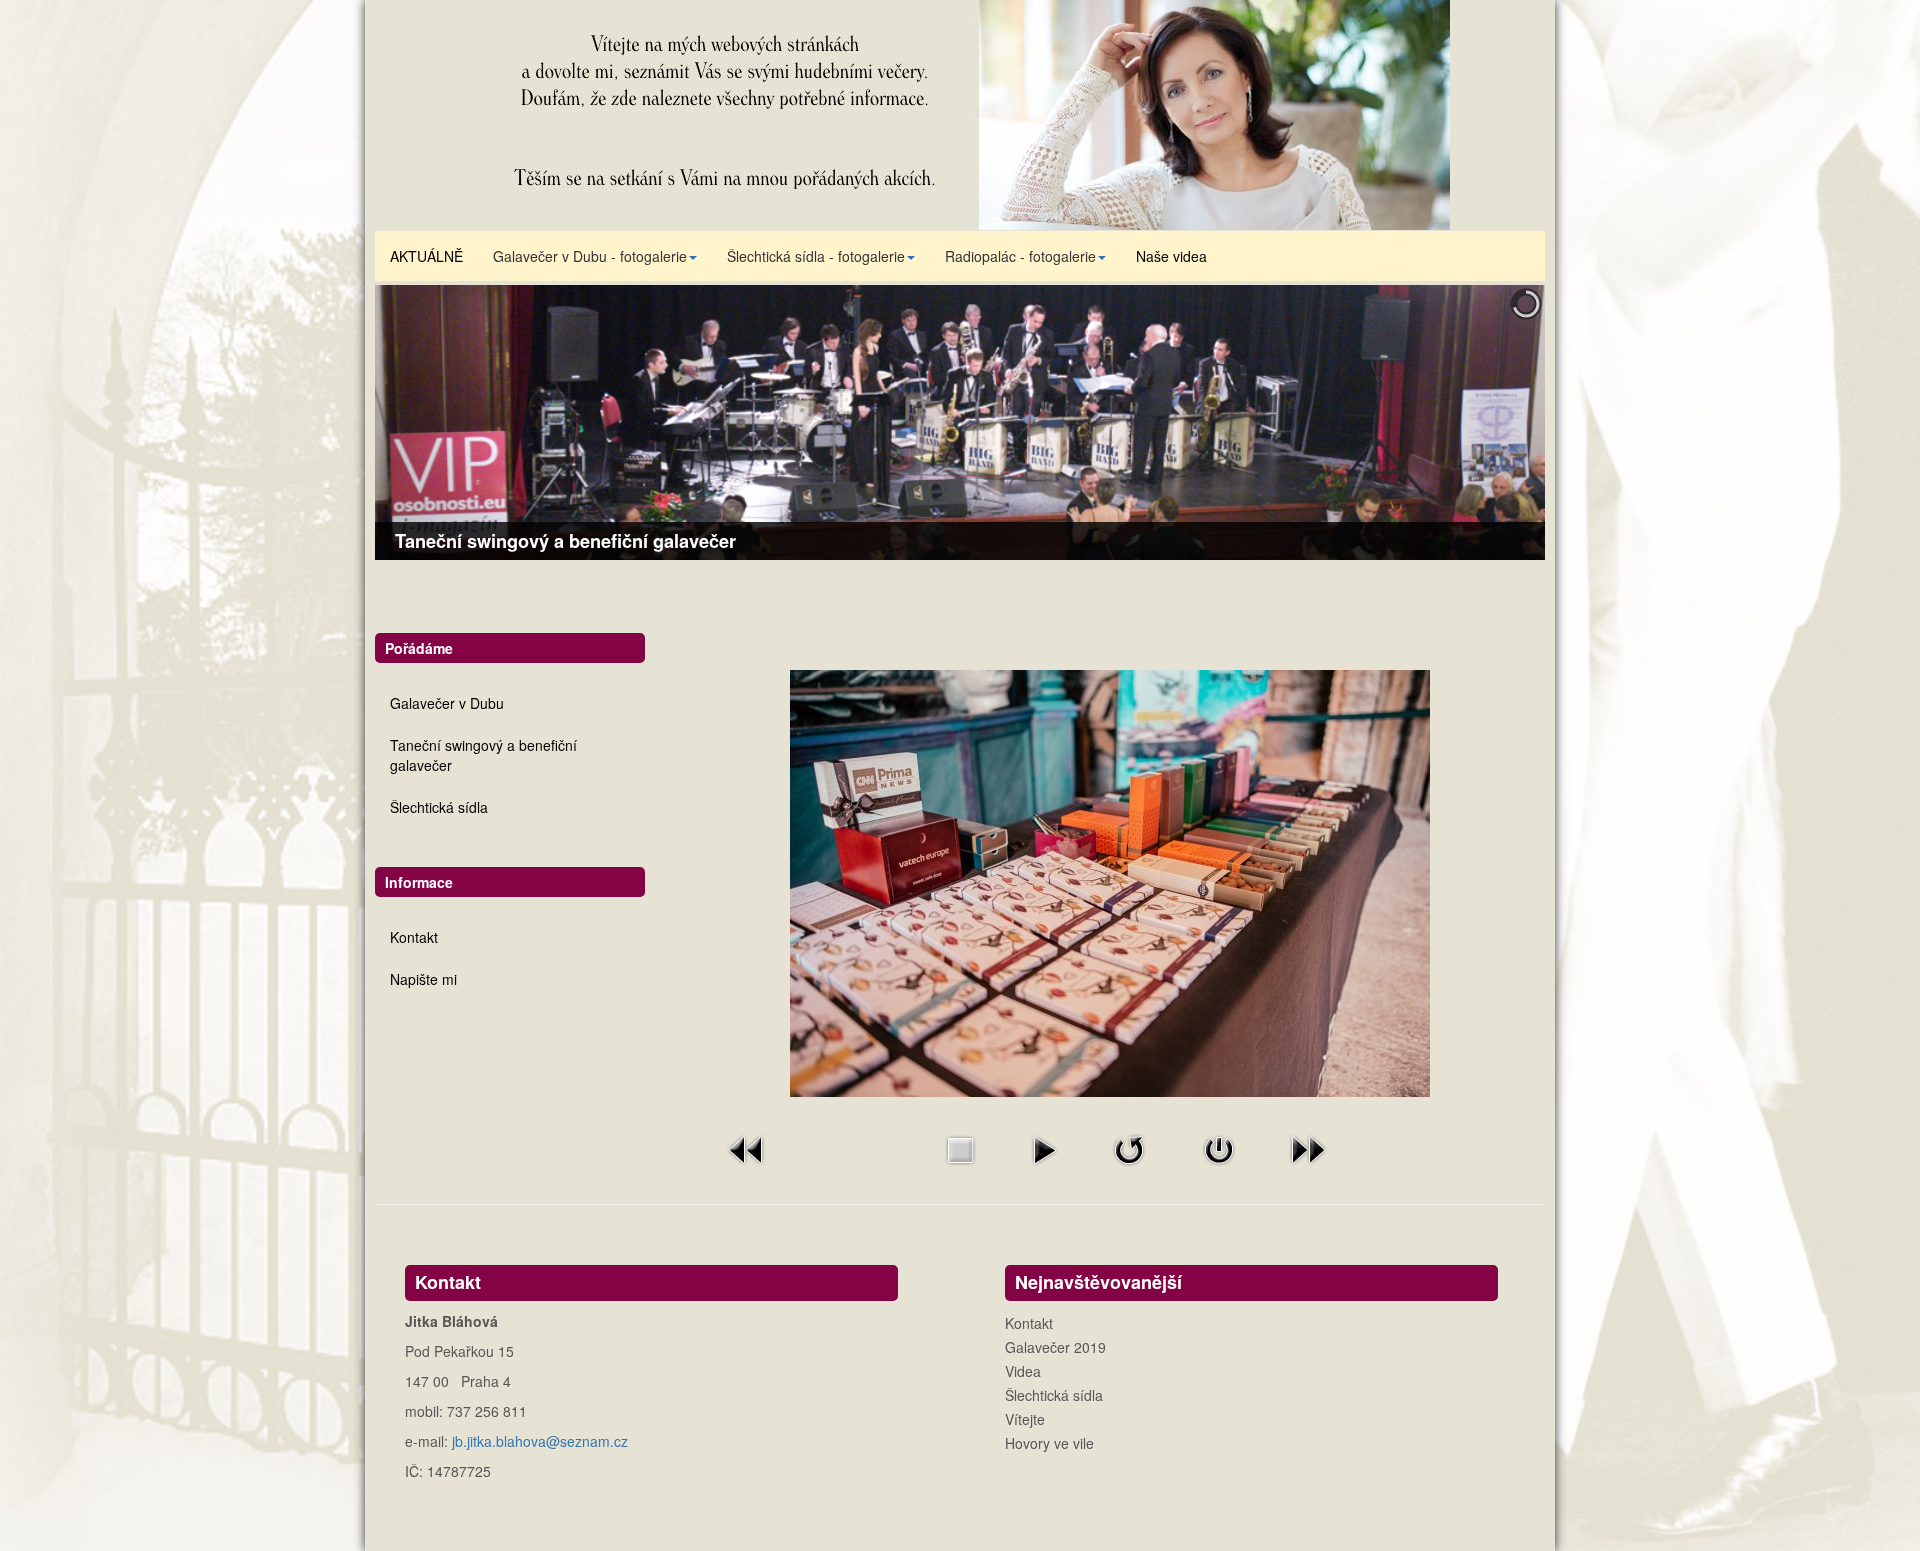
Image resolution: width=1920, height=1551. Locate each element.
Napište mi (423, 979)
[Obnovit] (1129, 1148)
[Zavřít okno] (1219, 1148)
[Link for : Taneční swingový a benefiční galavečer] (960, 422)
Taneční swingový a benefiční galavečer (483, 755)
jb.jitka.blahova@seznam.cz (540, 1441)
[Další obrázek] (1308, 1148)
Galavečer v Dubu (447, 703)
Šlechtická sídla (439, 807)
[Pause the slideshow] (1484, 423)
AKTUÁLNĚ (426, 256)
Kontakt (414, 937)
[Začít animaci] (1044, 1148)
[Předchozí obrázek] (747, 1148)
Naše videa (1171, 256)
